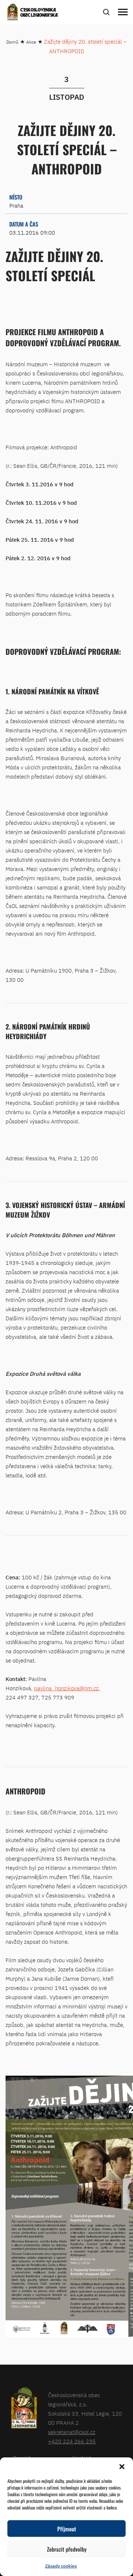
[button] (122, 2467)
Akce (31, 42)
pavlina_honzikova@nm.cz (66, 1688)
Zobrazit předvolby (67, 2549)
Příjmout (67, 2529)
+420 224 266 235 (72, 2441)
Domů (12, 42)
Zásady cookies (61, 2566)
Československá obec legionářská (39, 13)
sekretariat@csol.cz (72, 2432)
